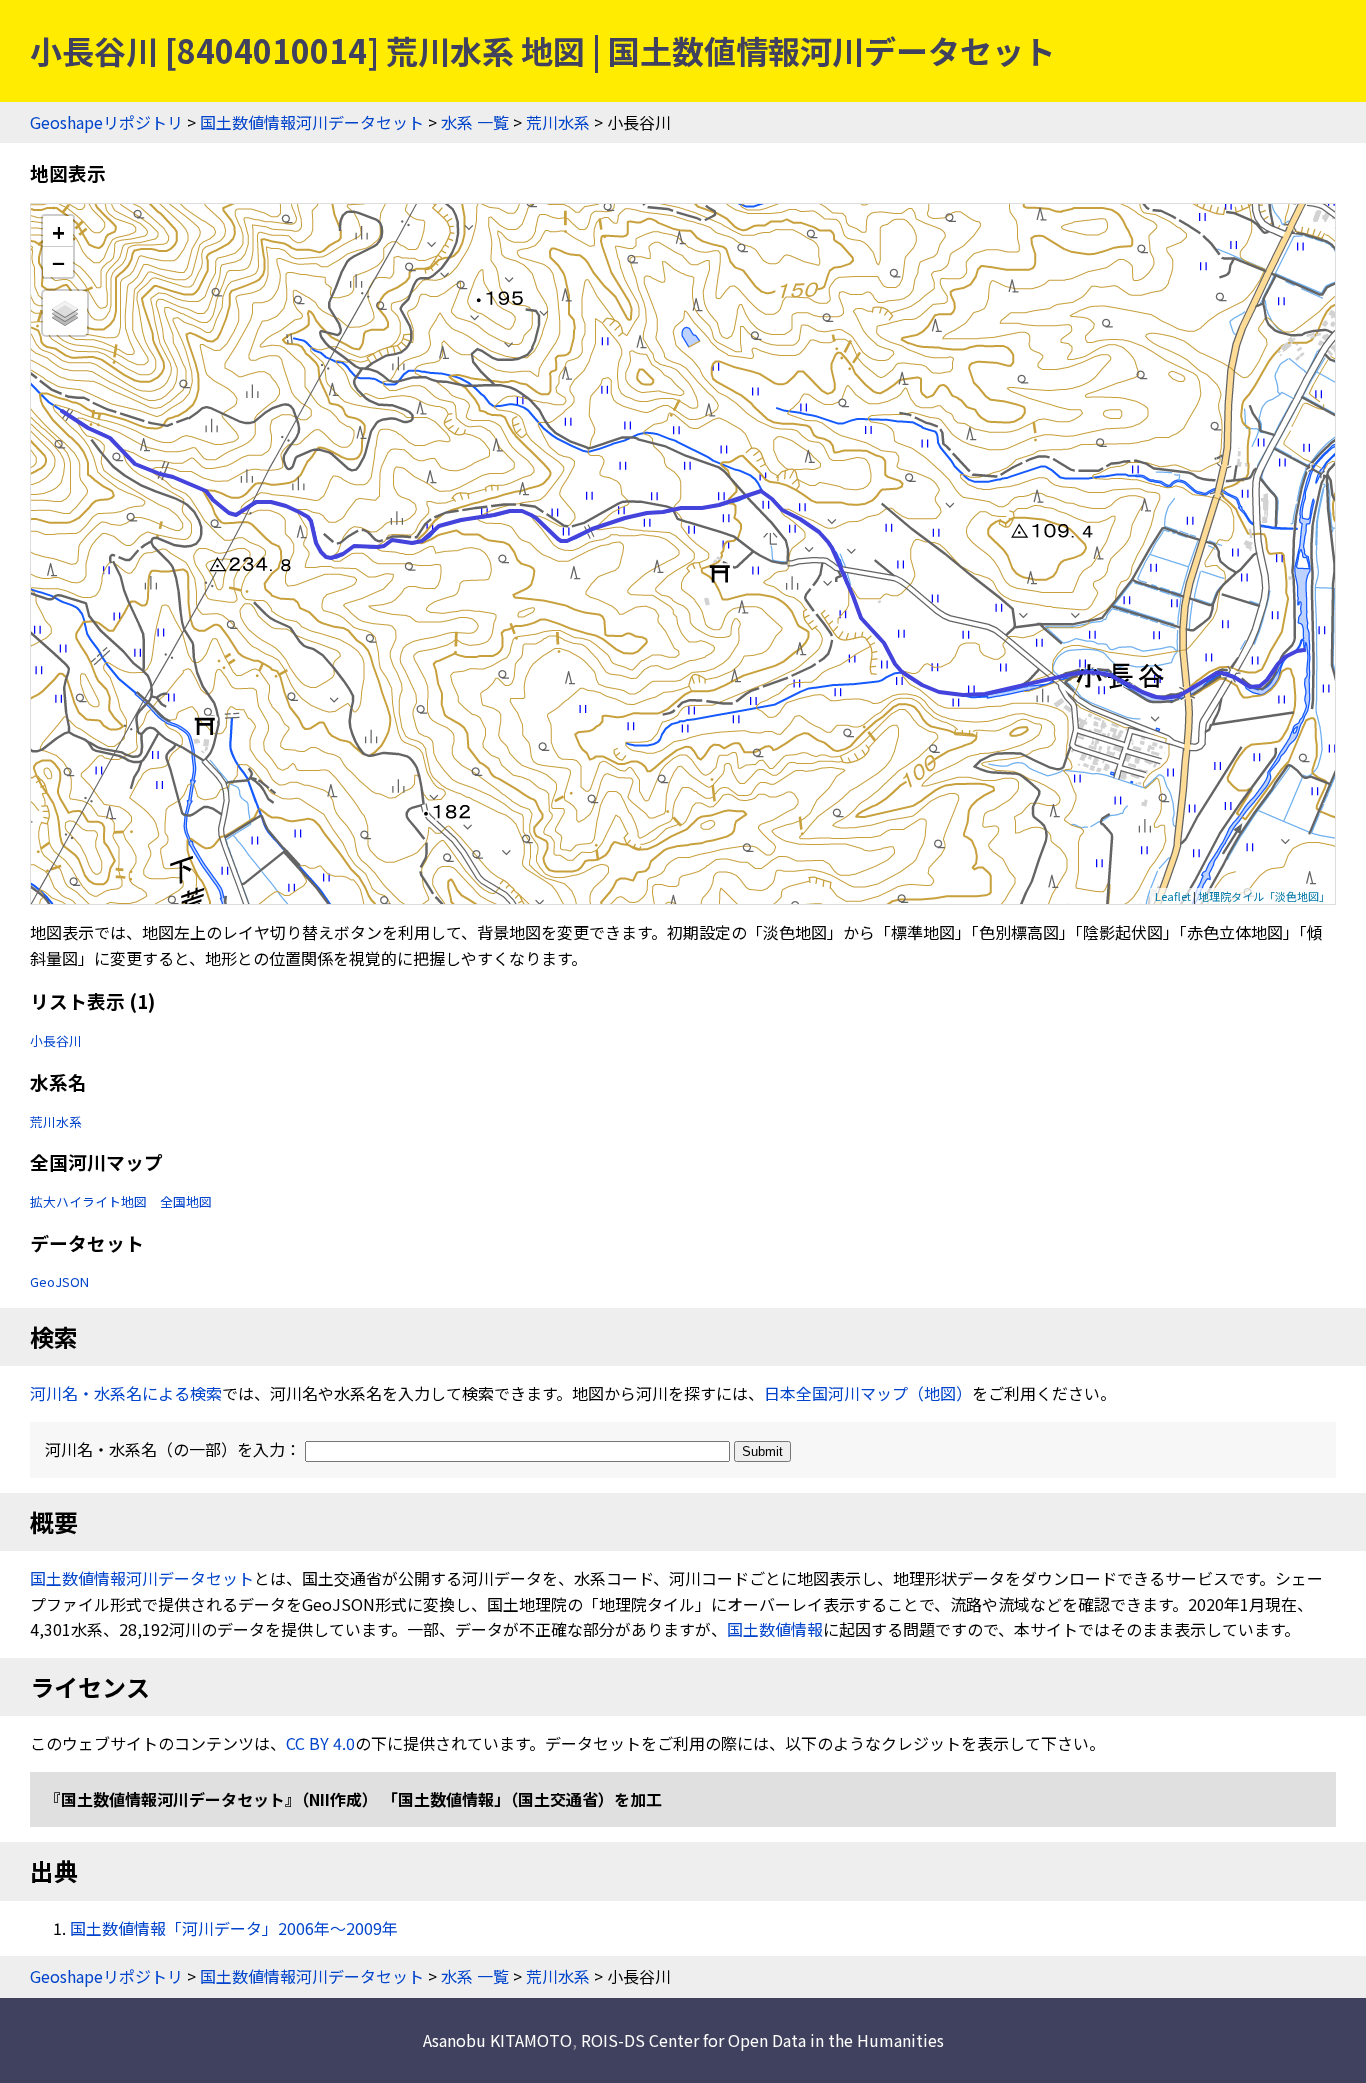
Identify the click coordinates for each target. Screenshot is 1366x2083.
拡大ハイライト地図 (88, 1201)
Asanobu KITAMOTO (497, 2040)
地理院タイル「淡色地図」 (1264, 896)
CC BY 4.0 (320, 1743)
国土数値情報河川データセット (312, 122)
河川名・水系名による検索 (126, 1393)
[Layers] (65, 313)
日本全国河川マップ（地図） (868, 1393)
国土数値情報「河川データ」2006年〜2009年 (234, 1928)
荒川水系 (558, 122)
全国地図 (186, 1201)
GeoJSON (59, 1281)
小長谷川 (56, 1040)
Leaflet (1173, 896)
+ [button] (58, 231)
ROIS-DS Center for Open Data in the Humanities (762, 2040)
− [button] (58, 262)
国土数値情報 (775, 1629)
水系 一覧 (475, 122)
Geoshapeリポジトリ (106, 122)
